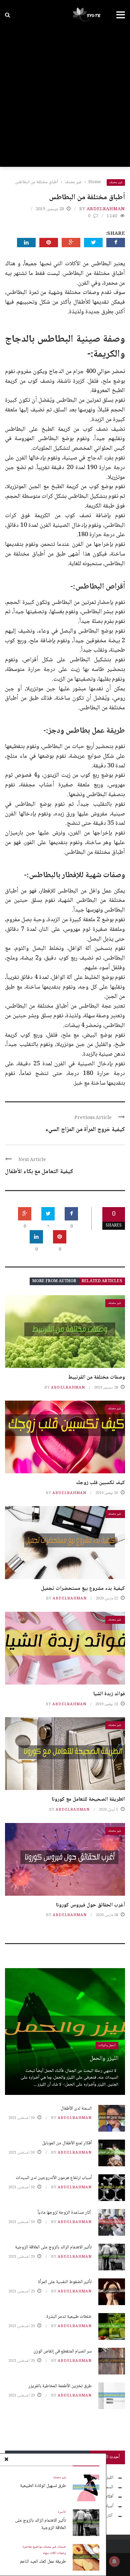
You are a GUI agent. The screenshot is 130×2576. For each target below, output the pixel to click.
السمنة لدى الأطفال (76, 2109)
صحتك (61, 2547)
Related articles (102, 1281)
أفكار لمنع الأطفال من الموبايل (67, 2143)
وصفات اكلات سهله (54, 2553)
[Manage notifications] (114, 2561)
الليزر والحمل (104, 2059)
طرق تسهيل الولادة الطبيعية (43, 2486)
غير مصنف (116, 182)
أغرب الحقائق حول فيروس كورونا (90, 1905)
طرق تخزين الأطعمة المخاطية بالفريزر (60, 2386)
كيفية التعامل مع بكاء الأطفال (39, 1172)
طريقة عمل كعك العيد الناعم (43, 2562)
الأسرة (62, 2512)
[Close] (6, 2460)
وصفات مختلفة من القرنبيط (96, 1377)
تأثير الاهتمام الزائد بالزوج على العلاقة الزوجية (40, 2524)
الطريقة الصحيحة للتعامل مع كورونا (88, 1799)
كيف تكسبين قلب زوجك (100, 1483)
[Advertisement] (65, 98)
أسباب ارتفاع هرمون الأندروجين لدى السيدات (54, 2178)
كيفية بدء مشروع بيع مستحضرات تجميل (83, 1589)
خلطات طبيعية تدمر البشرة (69, 2317)
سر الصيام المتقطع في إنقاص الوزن (62, 2351)
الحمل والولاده (107, 2045)
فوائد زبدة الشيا (109, 1694)
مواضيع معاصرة (33, 2547)
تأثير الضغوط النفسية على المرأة (65, 2282)
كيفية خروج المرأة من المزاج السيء (85, 1130)
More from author (54, 1281)
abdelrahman (106, 209)
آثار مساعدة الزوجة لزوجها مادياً (65, 2213)
